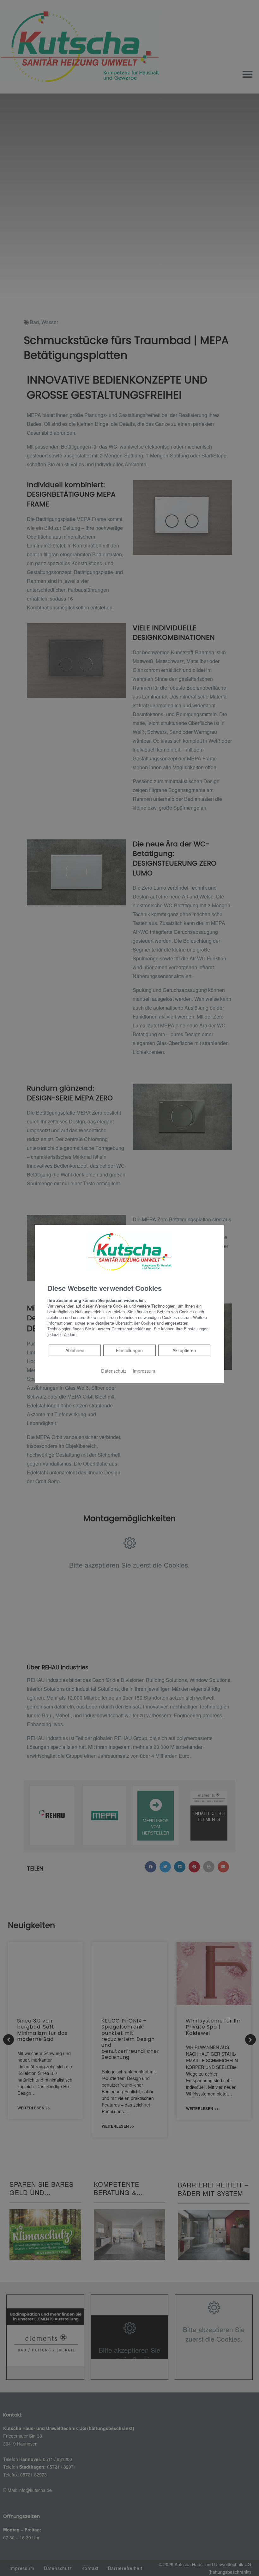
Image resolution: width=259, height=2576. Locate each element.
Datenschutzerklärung (131, 1329)
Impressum (144, 1371)
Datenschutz (114, 1371)
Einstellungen (129, 1350)
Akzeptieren (184, 1350)
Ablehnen (75, 1350)
